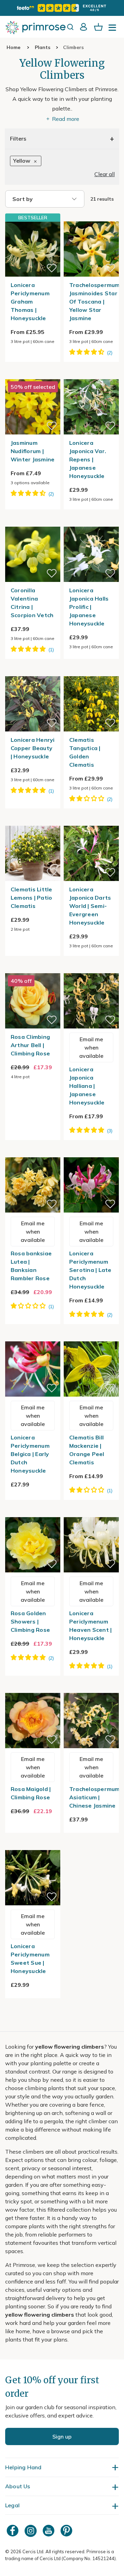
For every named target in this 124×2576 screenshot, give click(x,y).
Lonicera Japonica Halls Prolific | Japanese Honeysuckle (89, 607)
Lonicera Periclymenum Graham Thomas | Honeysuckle (30, 301)
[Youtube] (49, 2531)
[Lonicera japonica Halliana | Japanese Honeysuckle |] (91, 969)
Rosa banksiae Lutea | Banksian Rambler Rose (31, 1266)
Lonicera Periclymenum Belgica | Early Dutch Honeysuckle (30, 1454)
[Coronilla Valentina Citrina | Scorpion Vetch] (33, 523)
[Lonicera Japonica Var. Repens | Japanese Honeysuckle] (91, 375)
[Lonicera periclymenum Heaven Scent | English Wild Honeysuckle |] (91, 1513)
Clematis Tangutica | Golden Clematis (85, 752)
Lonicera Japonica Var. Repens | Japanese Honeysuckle (88, 459)
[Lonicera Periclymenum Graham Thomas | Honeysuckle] (33, 249)
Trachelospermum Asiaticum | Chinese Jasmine (95, 1797)
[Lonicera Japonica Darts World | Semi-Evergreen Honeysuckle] (91, 822)
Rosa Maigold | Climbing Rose (31, 1793)
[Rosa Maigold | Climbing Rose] (33, 1689)
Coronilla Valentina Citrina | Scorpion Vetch (32, 603)
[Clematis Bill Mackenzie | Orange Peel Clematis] (91, 1337)
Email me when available (91, 1047)
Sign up (62, 2436)
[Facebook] (13, 2531)
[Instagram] (31, 2531)
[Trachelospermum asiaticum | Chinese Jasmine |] (91, 1689)
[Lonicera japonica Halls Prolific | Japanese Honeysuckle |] (91, 523)
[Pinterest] (67, 2531)
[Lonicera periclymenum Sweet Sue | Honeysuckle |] (33, 1846)
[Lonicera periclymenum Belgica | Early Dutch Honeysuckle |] (33, 1337)
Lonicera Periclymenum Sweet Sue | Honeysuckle (30, 1959)
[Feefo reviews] (62, 8)
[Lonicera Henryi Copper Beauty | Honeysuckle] (33, 672)
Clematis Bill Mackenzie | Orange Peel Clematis (87, 1450)
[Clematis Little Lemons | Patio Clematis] (33, 822)
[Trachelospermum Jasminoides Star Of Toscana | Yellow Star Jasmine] (91, 217)
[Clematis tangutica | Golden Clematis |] (91, 672)
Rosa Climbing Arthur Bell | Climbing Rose (30, 1045)
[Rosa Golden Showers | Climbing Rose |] (33, 1513)
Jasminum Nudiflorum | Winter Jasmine (33, 451)
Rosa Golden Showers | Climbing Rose (30, 1621)
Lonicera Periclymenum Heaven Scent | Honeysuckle (91, 1626)
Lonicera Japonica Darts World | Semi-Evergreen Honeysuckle (90, 906)
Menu (114, 30)
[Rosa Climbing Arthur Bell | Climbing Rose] (33, 969)
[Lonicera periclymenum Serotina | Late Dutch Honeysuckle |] (91, 1153)
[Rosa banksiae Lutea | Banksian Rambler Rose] (33, 1153)
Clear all (105, 174)
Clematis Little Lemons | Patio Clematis (32, 898)
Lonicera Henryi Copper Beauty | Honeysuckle (33, 748)
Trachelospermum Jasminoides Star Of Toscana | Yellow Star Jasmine (95, 301)
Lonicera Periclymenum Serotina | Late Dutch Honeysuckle (90, 1270)
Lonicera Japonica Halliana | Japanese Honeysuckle (87, 1086)
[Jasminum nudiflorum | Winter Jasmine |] (33, 375)
